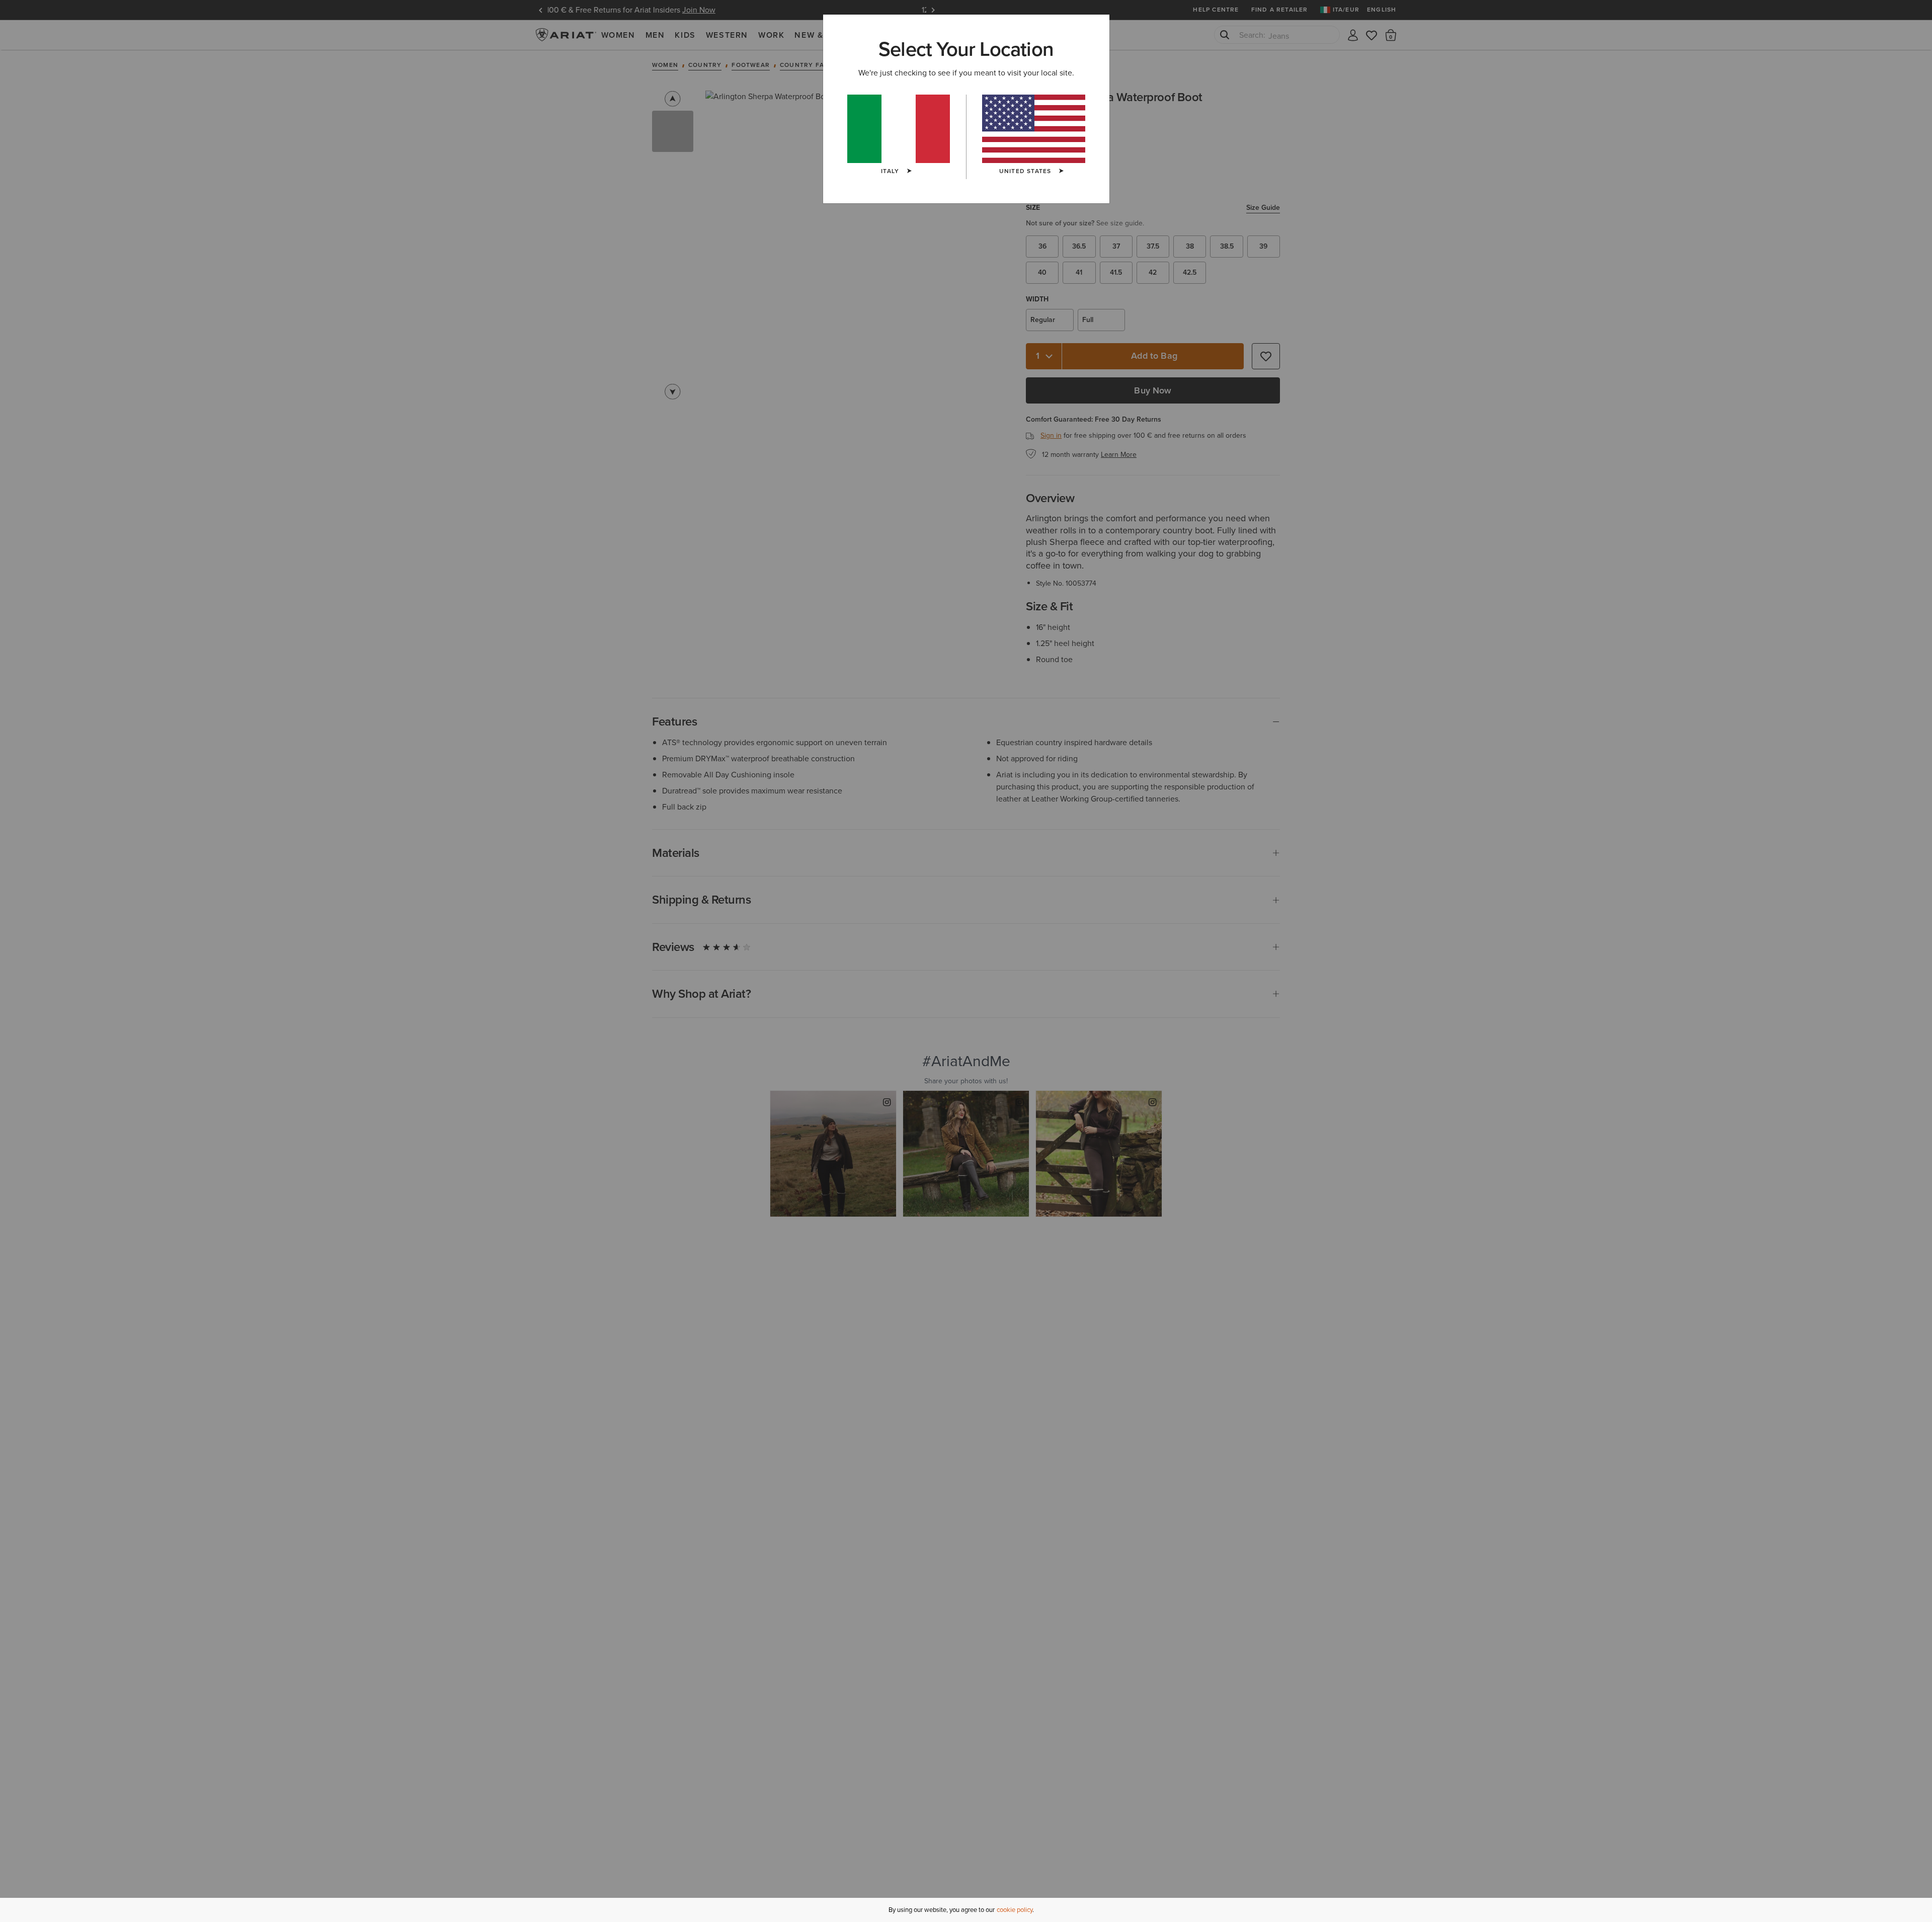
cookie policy (1015, 1910)
